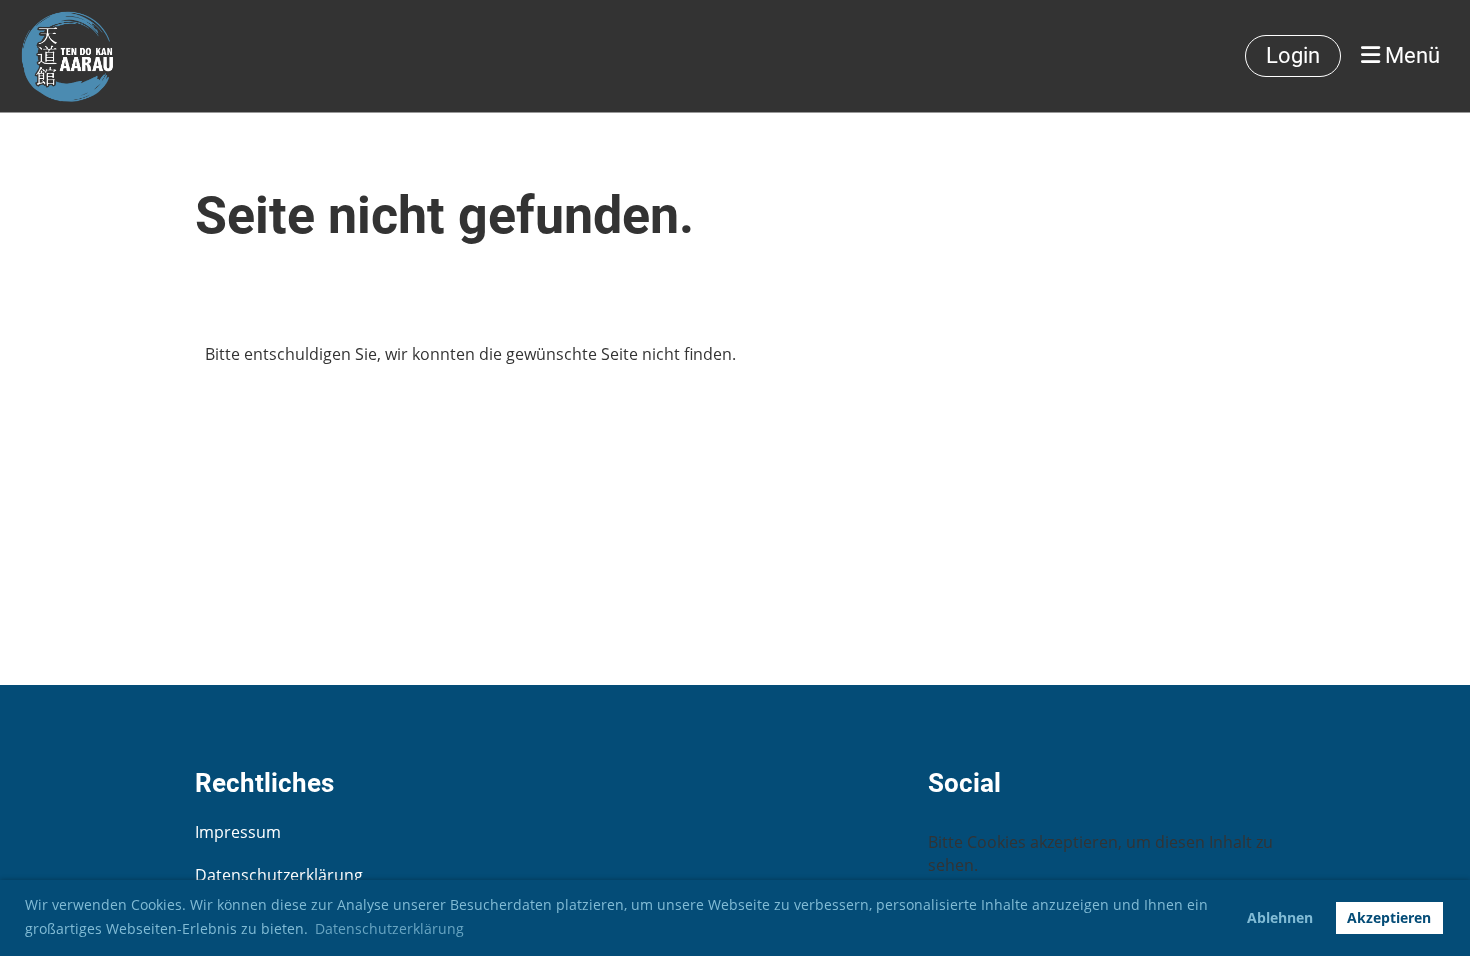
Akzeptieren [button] (1389, 917)
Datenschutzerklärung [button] (389, 928)
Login (1293, 55)
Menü (1410, 55)
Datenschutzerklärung (279, 875)
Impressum (238, 832)
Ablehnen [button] (1280, 917)
